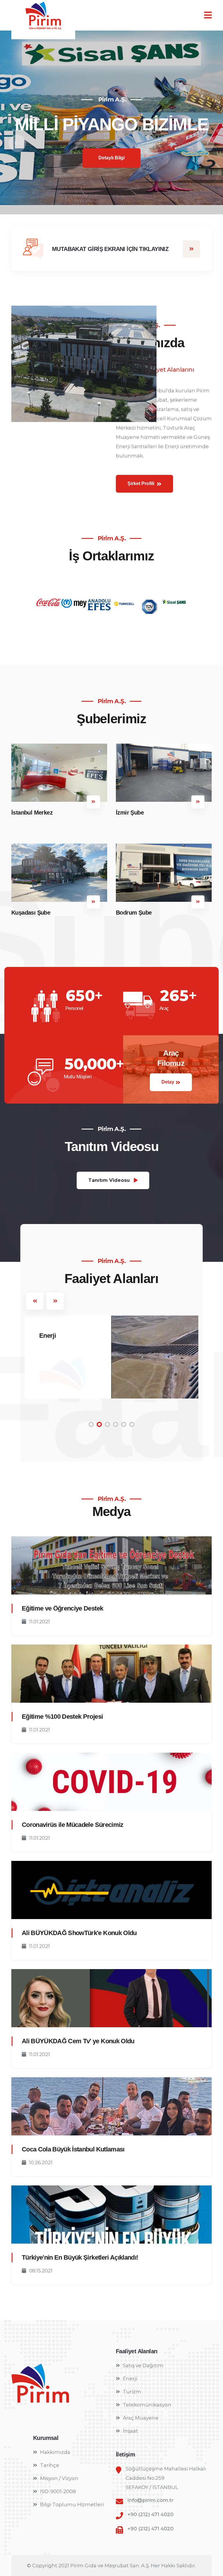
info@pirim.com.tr (151, 2500)
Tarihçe (50, 2465)
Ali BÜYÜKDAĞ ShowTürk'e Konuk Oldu (79, 1933)
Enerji (47, 1336)
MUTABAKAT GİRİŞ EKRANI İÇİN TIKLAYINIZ (110, 249)
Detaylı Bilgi (111, 190)
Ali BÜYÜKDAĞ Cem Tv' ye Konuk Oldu (78, 2041)
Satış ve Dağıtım (143, 2365)
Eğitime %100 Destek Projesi (62, 1717)
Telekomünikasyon (147, 2405)
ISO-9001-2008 (58, 2491)
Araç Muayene (141, 2418)
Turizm (132, 2392)
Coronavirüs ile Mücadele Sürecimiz (73, 1825)
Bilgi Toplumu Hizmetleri (72, 2504)
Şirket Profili (141, 483)
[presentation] (35, 1301)
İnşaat (130, 2431)
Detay (168, 1082)
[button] (17, 143)
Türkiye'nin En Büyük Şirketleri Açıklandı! (80, 2257)
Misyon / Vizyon (59, 2478)
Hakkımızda (55, 2452)
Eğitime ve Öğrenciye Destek (62, 1608)
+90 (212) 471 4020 (150, 2514)
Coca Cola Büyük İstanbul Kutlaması (73, 2149)
